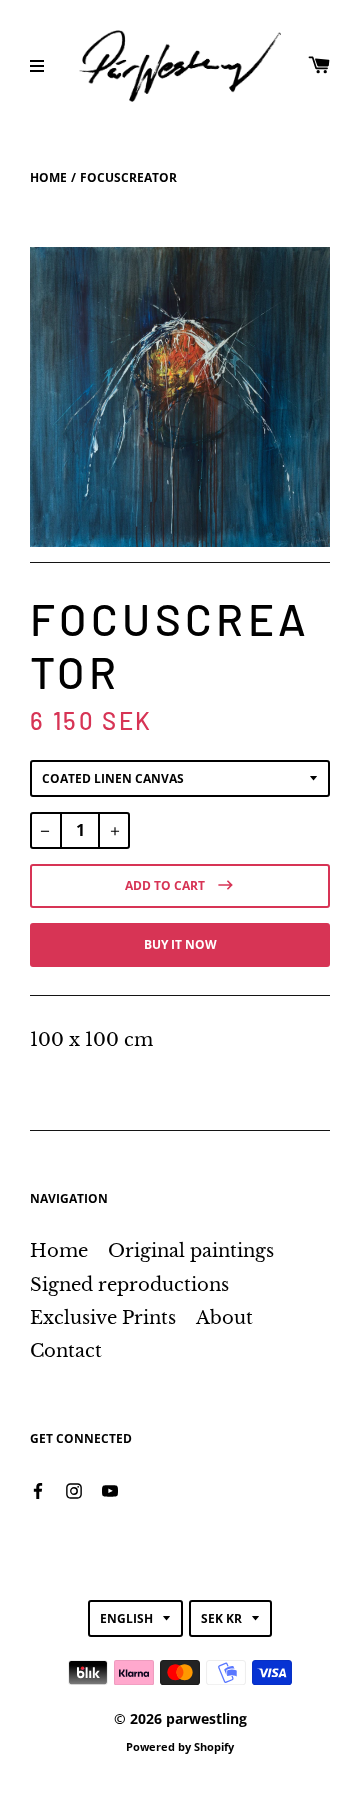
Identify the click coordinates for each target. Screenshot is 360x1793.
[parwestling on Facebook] (38, 1489)
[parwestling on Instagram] (74, 1489)
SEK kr (221, 1618)
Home (48, 177)
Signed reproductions (129, 1285)
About (224, 1318)
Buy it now (180, 944)
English (126, 1618)
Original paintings (191, 1251)
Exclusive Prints (103, 1318)
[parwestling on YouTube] (110, 1489)
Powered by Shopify (180, 1746)
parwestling (206, 1718)
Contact (66, 1351)
